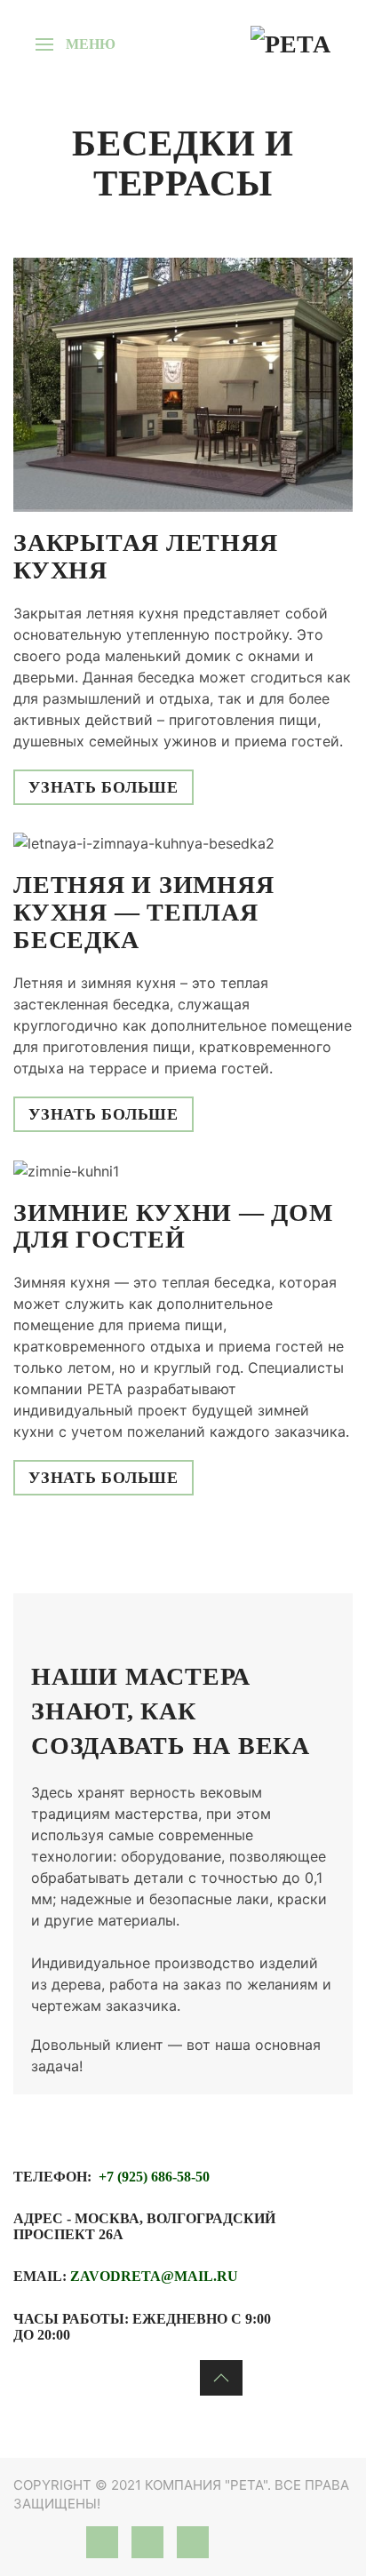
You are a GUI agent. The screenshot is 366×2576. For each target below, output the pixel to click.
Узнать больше (103, 787)
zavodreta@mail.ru (154, 2276)
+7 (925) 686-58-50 (154, 2177)
